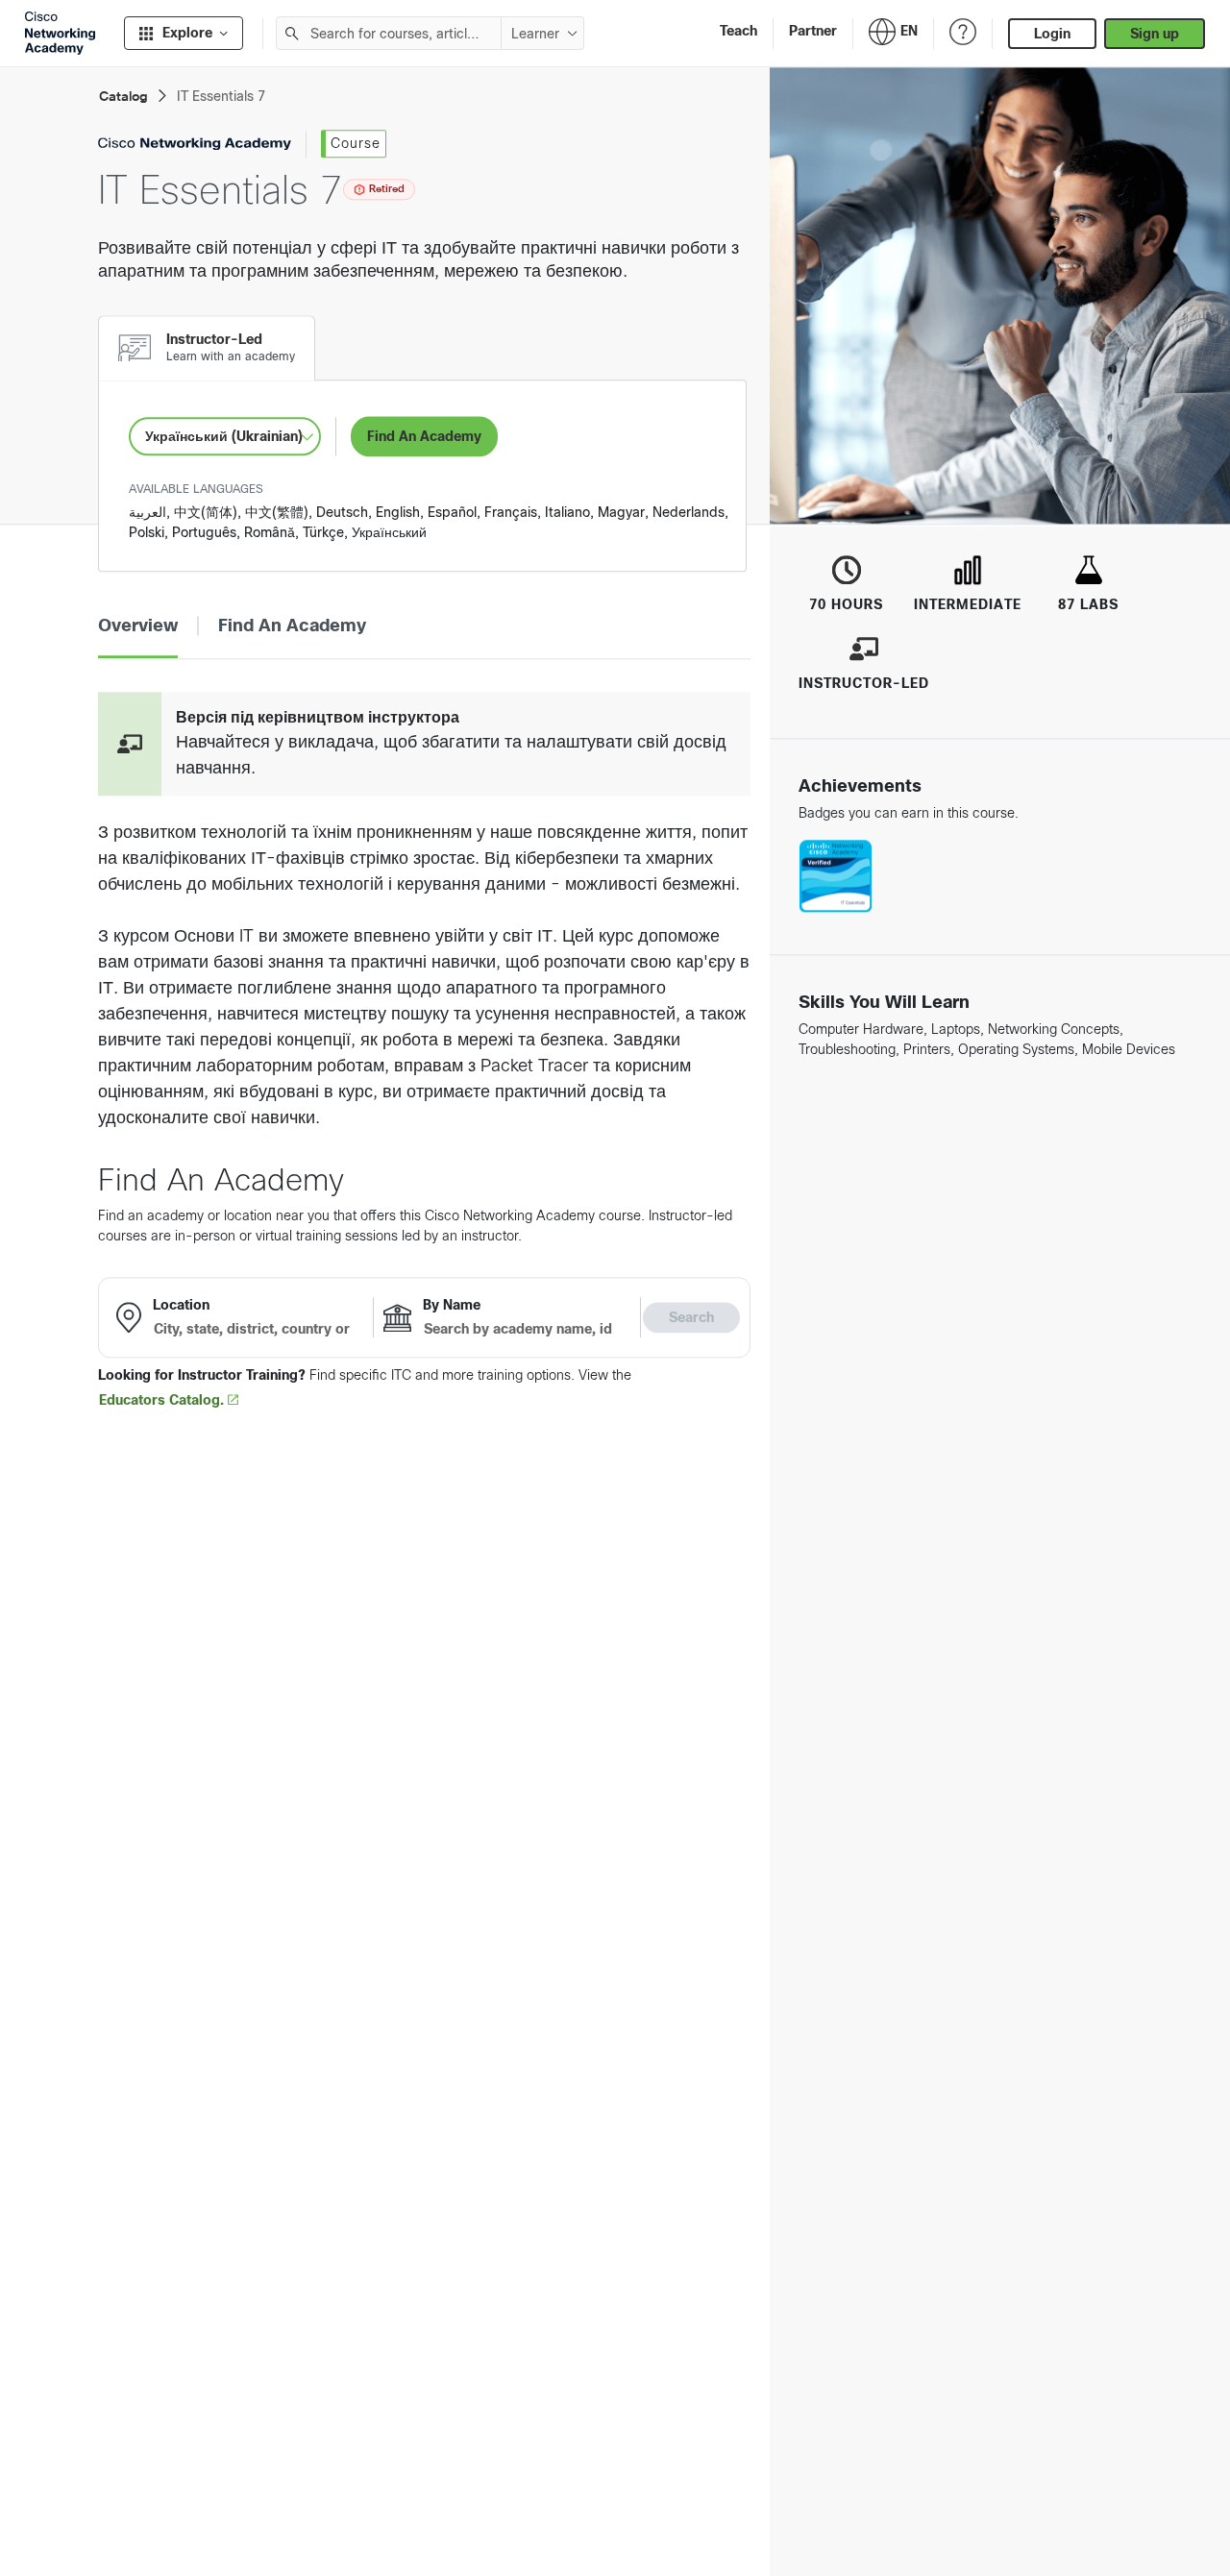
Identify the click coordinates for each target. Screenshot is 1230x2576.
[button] (138, 626)
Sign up (1155, 34)
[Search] (293, 33)
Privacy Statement (87, 2540)
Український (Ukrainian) (224, 436)
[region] (283, 2518)
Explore (187, 33)
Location (181, 1305)
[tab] (206, 348)
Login (1052, 34)
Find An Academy (424, 436)
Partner (813, 31)
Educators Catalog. (163, 1400)
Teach (738, 31)
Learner (535, 34)
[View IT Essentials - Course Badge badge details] (836, 877)
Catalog (123, 97)
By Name (452, 1305)
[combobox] (389, 33)
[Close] (540, 2486)
